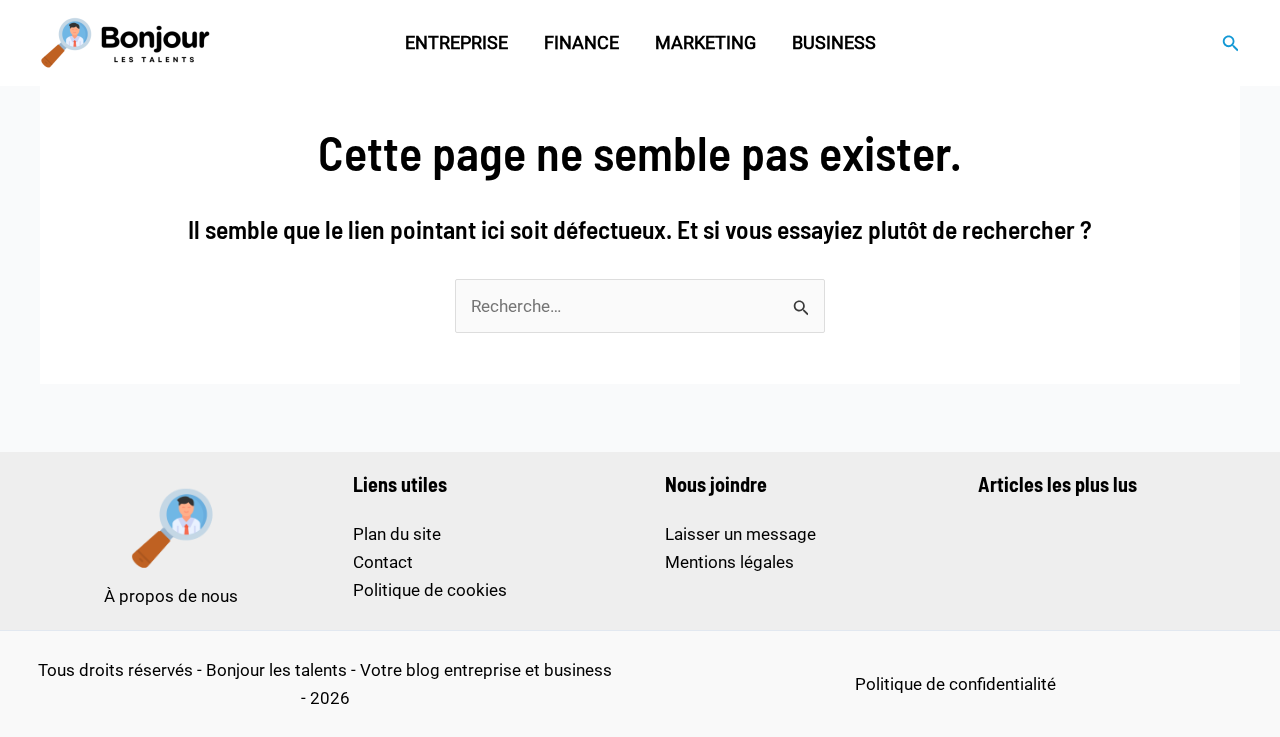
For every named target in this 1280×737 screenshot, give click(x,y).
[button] (1231, 43)
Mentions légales (729, 562)
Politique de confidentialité (955, 684)
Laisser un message (740, 534)
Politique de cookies (430, 590)
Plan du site (397, 534)
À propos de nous (171, 596)
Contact (383, 562)
